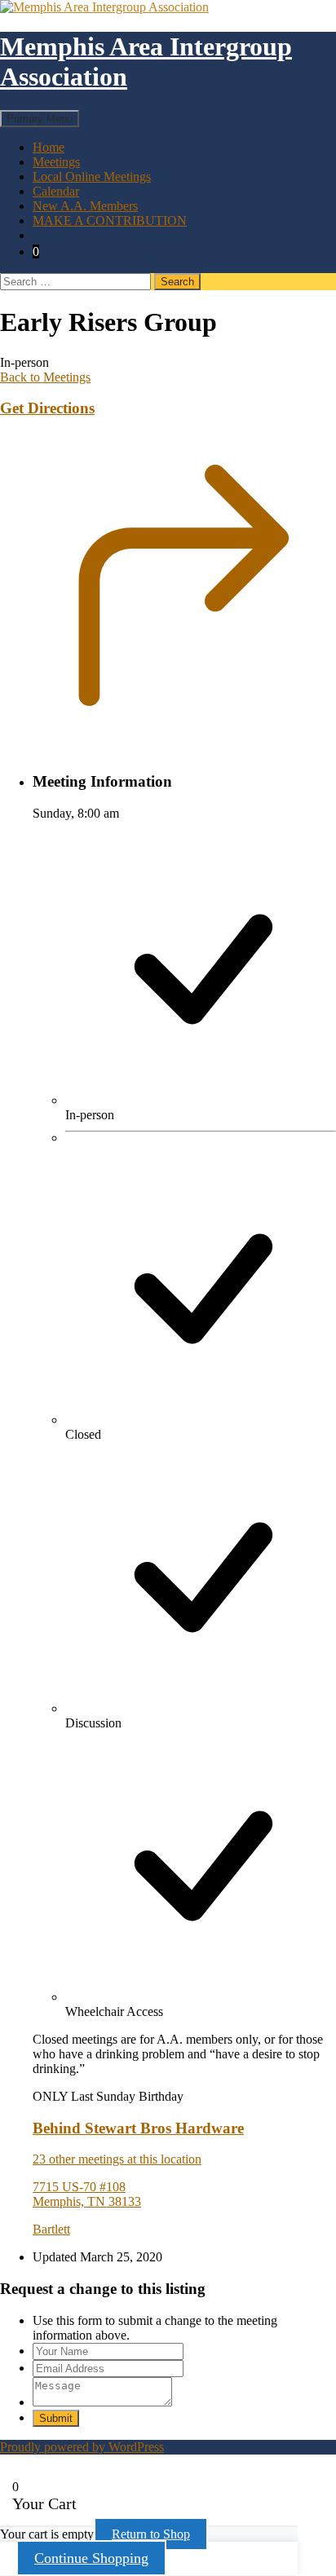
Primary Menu (40, 119)
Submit (56, 2418)
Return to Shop (151, 2534)
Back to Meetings (45, 377)
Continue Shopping (91, 2558)
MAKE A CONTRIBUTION (110, 221)
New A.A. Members (85, 206)
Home (49, 147)
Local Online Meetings (92, 176)
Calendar (56, 191)
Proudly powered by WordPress (82, 2447)
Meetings (56, 162)
